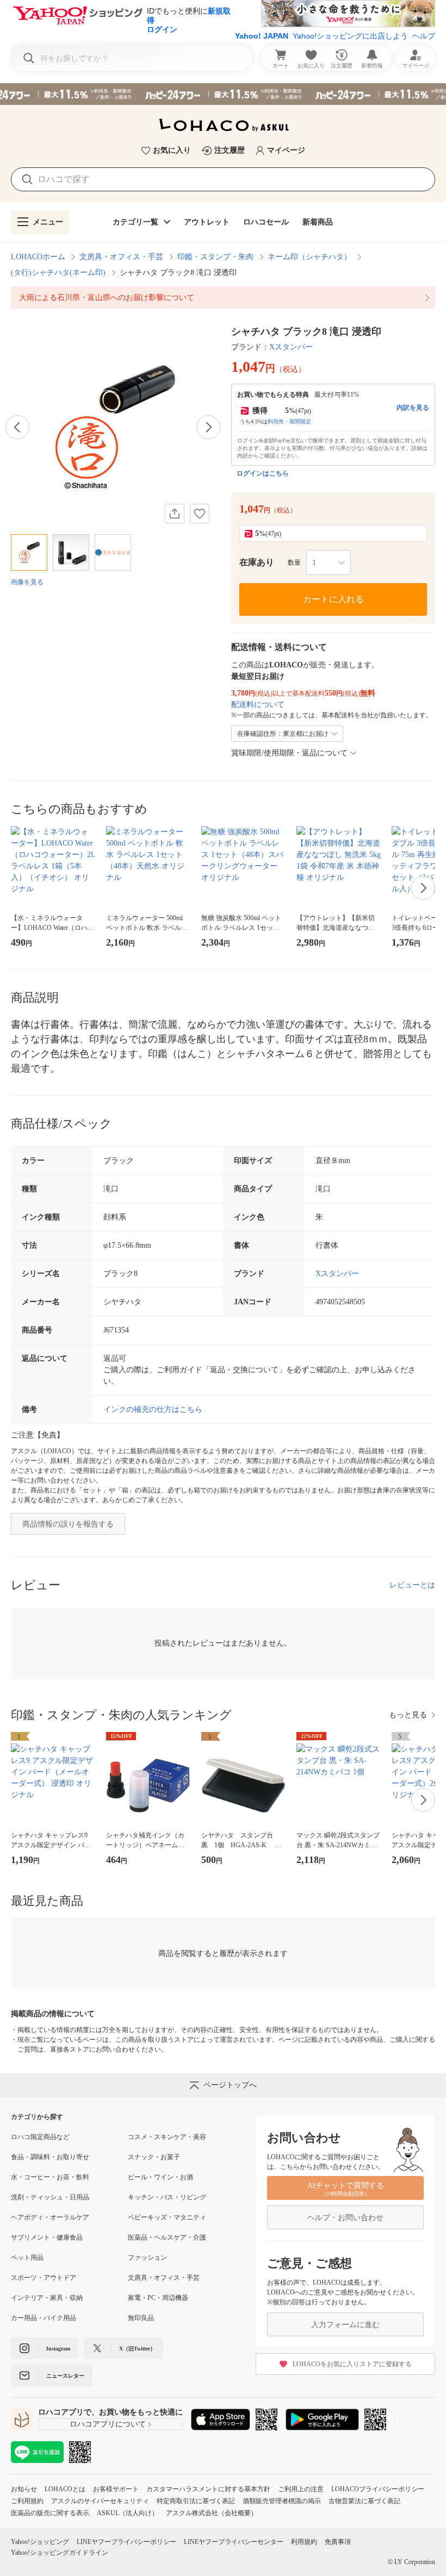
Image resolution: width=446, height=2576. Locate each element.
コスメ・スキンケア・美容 (167, 2137)
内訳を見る (413, 408)
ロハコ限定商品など (40, 2137)
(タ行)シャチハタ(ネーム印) (58, 273)
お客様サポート (116, 2489)
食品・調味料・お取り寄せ (50, 2157)
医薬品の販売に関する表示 (50, 2513)
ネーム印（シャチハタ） (309, 257)
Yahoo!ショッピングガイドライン (60, 2553)
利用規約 (304, 2542)
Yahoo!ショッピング (40, 2542)
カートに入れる (333, 599)
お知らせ (24, 2489)
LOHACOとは (65, 2489)
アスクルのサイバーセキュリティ (100, 2501)
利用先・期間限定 (289, 421)
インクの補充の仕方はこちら (153, 1409)
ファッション (147, 2258)
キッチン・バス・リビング (167, 2197)
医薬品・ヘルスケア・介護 (167, 2237)
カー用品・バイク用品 (44, 2318)
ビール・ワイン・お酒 (160, 2177)
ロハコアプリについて (108, 2424)
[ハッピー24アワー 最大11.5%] (223, 94)
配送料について (258, 705)
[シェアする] (175, 514)
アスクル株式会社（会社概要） (212, 2513)
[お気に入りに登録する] (200, 514)
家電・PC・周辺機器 (158, 2298)
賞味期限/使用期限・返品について (289, 753)
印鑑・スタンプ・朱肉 (215, 257)
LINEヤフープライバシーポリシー (126, 2542)
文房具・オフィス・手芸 (121, 257)
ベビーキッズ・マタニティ (167, 2217)
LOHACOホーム (38, 257)
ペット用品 (27, 2258)
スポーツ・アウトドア (44, 2278)
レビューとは (412, 1585)
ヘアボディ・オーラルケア (50, 2217)
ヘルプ (424, 36)
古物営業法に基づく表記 (364, 2501)
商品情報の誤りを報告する (68, 1524)
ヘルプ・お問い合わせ (345, 2218)
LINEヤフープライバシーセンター (234, 2542)
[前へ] (17, 427)
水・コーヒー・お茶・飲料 (50, 2177)
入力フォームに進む (345, 2325)
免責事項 (338, 2542)
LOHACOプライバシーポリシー (378, 2489)
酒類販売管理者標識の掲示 (282, 2501)
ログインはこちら (263, 473)
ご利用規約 (27, 2501)
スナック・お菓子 (154, 2157)
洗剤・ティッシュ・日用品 (50, 2197)
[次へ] (208, 427)
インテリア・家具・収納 (47, 2298)
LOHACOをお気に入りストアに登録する (352, 2364)
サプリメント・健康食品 (47, 2237)
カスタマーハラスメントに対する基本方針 (208, 2489)
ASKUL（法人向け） (128, 2513)
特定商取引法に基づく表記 (196, 2501)
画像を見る (27, 582)
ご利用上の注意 (301, 2489)
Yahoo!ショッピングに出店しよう (350, 36)
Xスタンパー (291, 347)
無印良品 (141, 2318)
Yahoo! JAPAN (262, 36)
